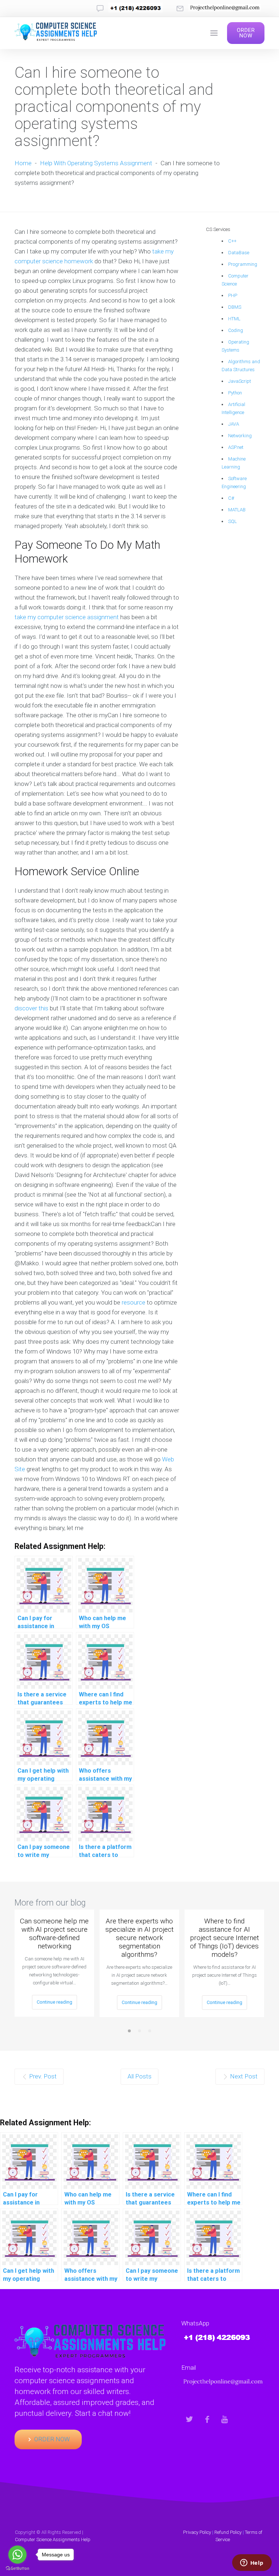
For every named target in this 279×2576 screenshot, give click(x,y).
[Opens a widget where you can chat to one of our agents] (252, 2563)
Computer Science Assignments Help (53, 2540)
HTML (234, 319)
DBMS (235, 307)
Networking (240, 436)
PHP (233, 295)
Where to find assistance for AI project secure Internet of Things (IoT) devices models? (225, 1938)
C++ (232, 241)
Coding (236, 330)
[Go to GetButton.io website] (17, 2569)
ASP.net (236, 447)
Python (235, 393)
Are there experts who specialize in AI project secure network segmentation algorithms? (139, 1938)
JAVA (234, 424)
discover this (31, 1008)
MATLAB (237, 510)
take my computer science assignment (67, 617)
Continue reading (54, 2002)
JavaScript (240, 381)
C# (231, 498)
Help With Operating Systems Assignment (96, 163)
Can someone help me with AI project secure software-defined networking (54, 1934)
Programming (243, 264)
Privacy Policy (197, 2532)
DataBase (239, 253)
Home (23, 163)
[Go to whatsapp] (17, 2555)
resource (134, 1302)
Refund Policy (228, 2532)
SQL (232, 521)
